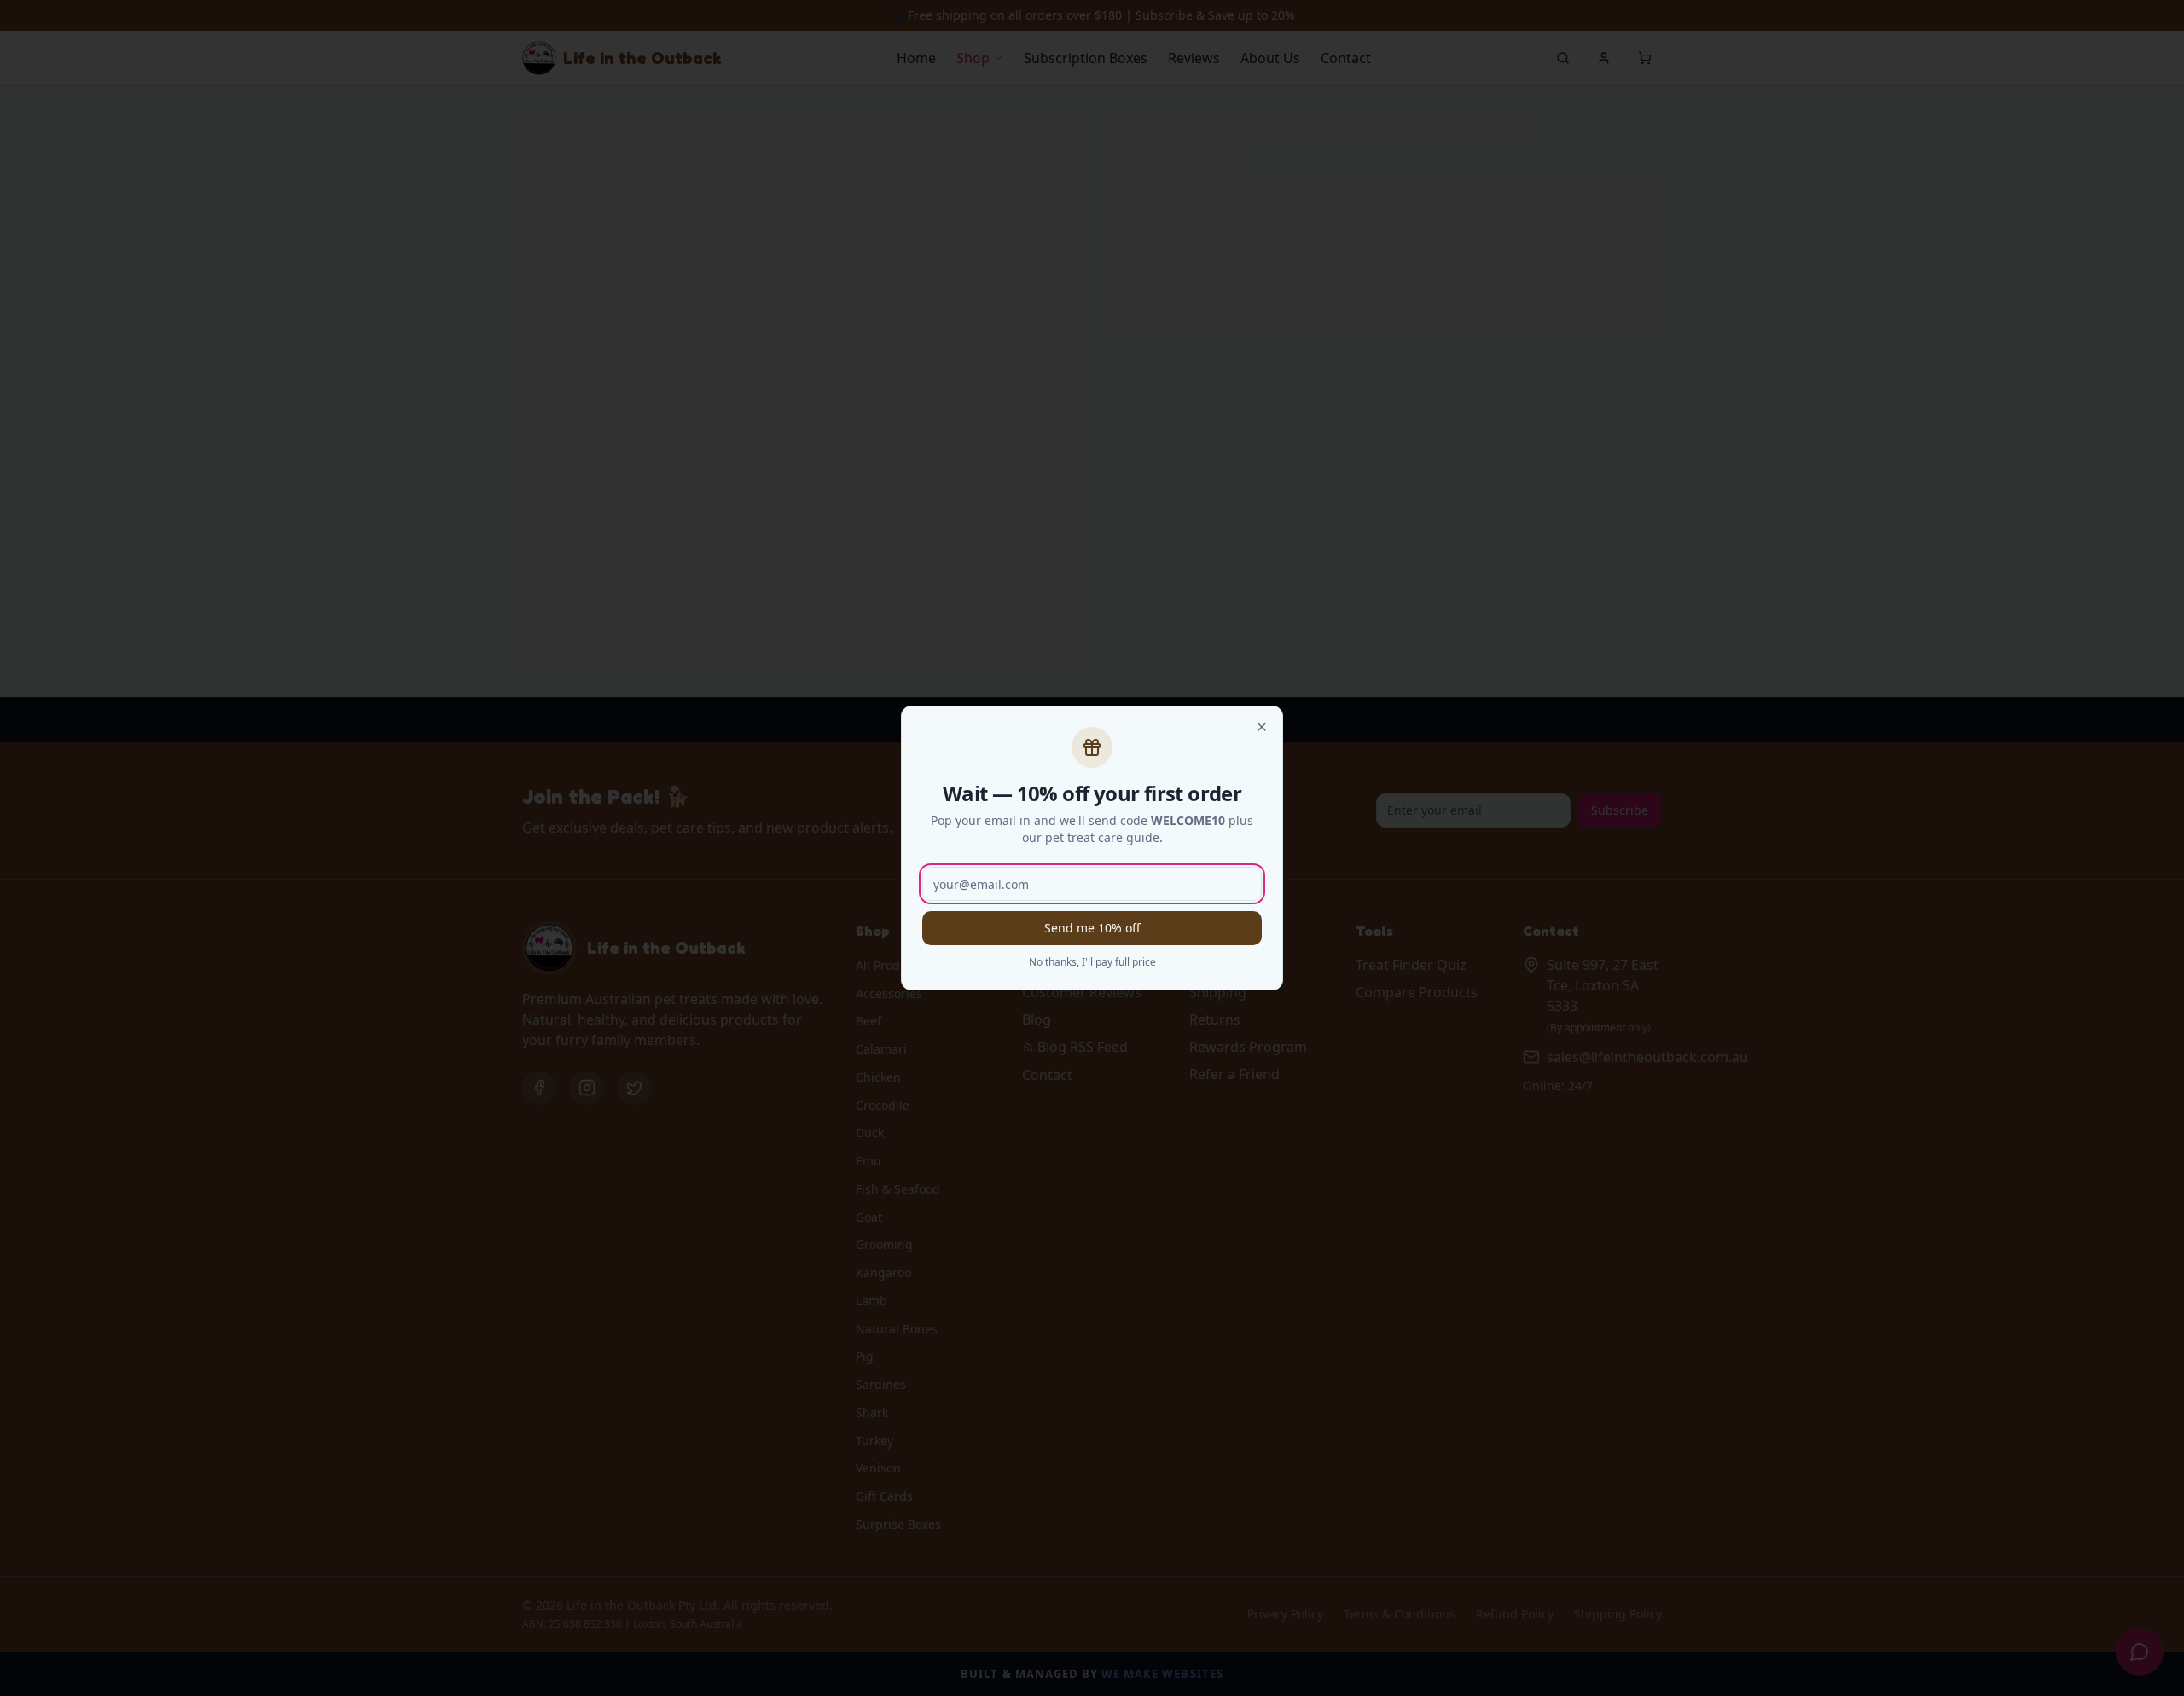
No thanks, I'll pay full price (1092, 962)
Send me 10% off (1092, 928)
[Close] (1262, 727)
